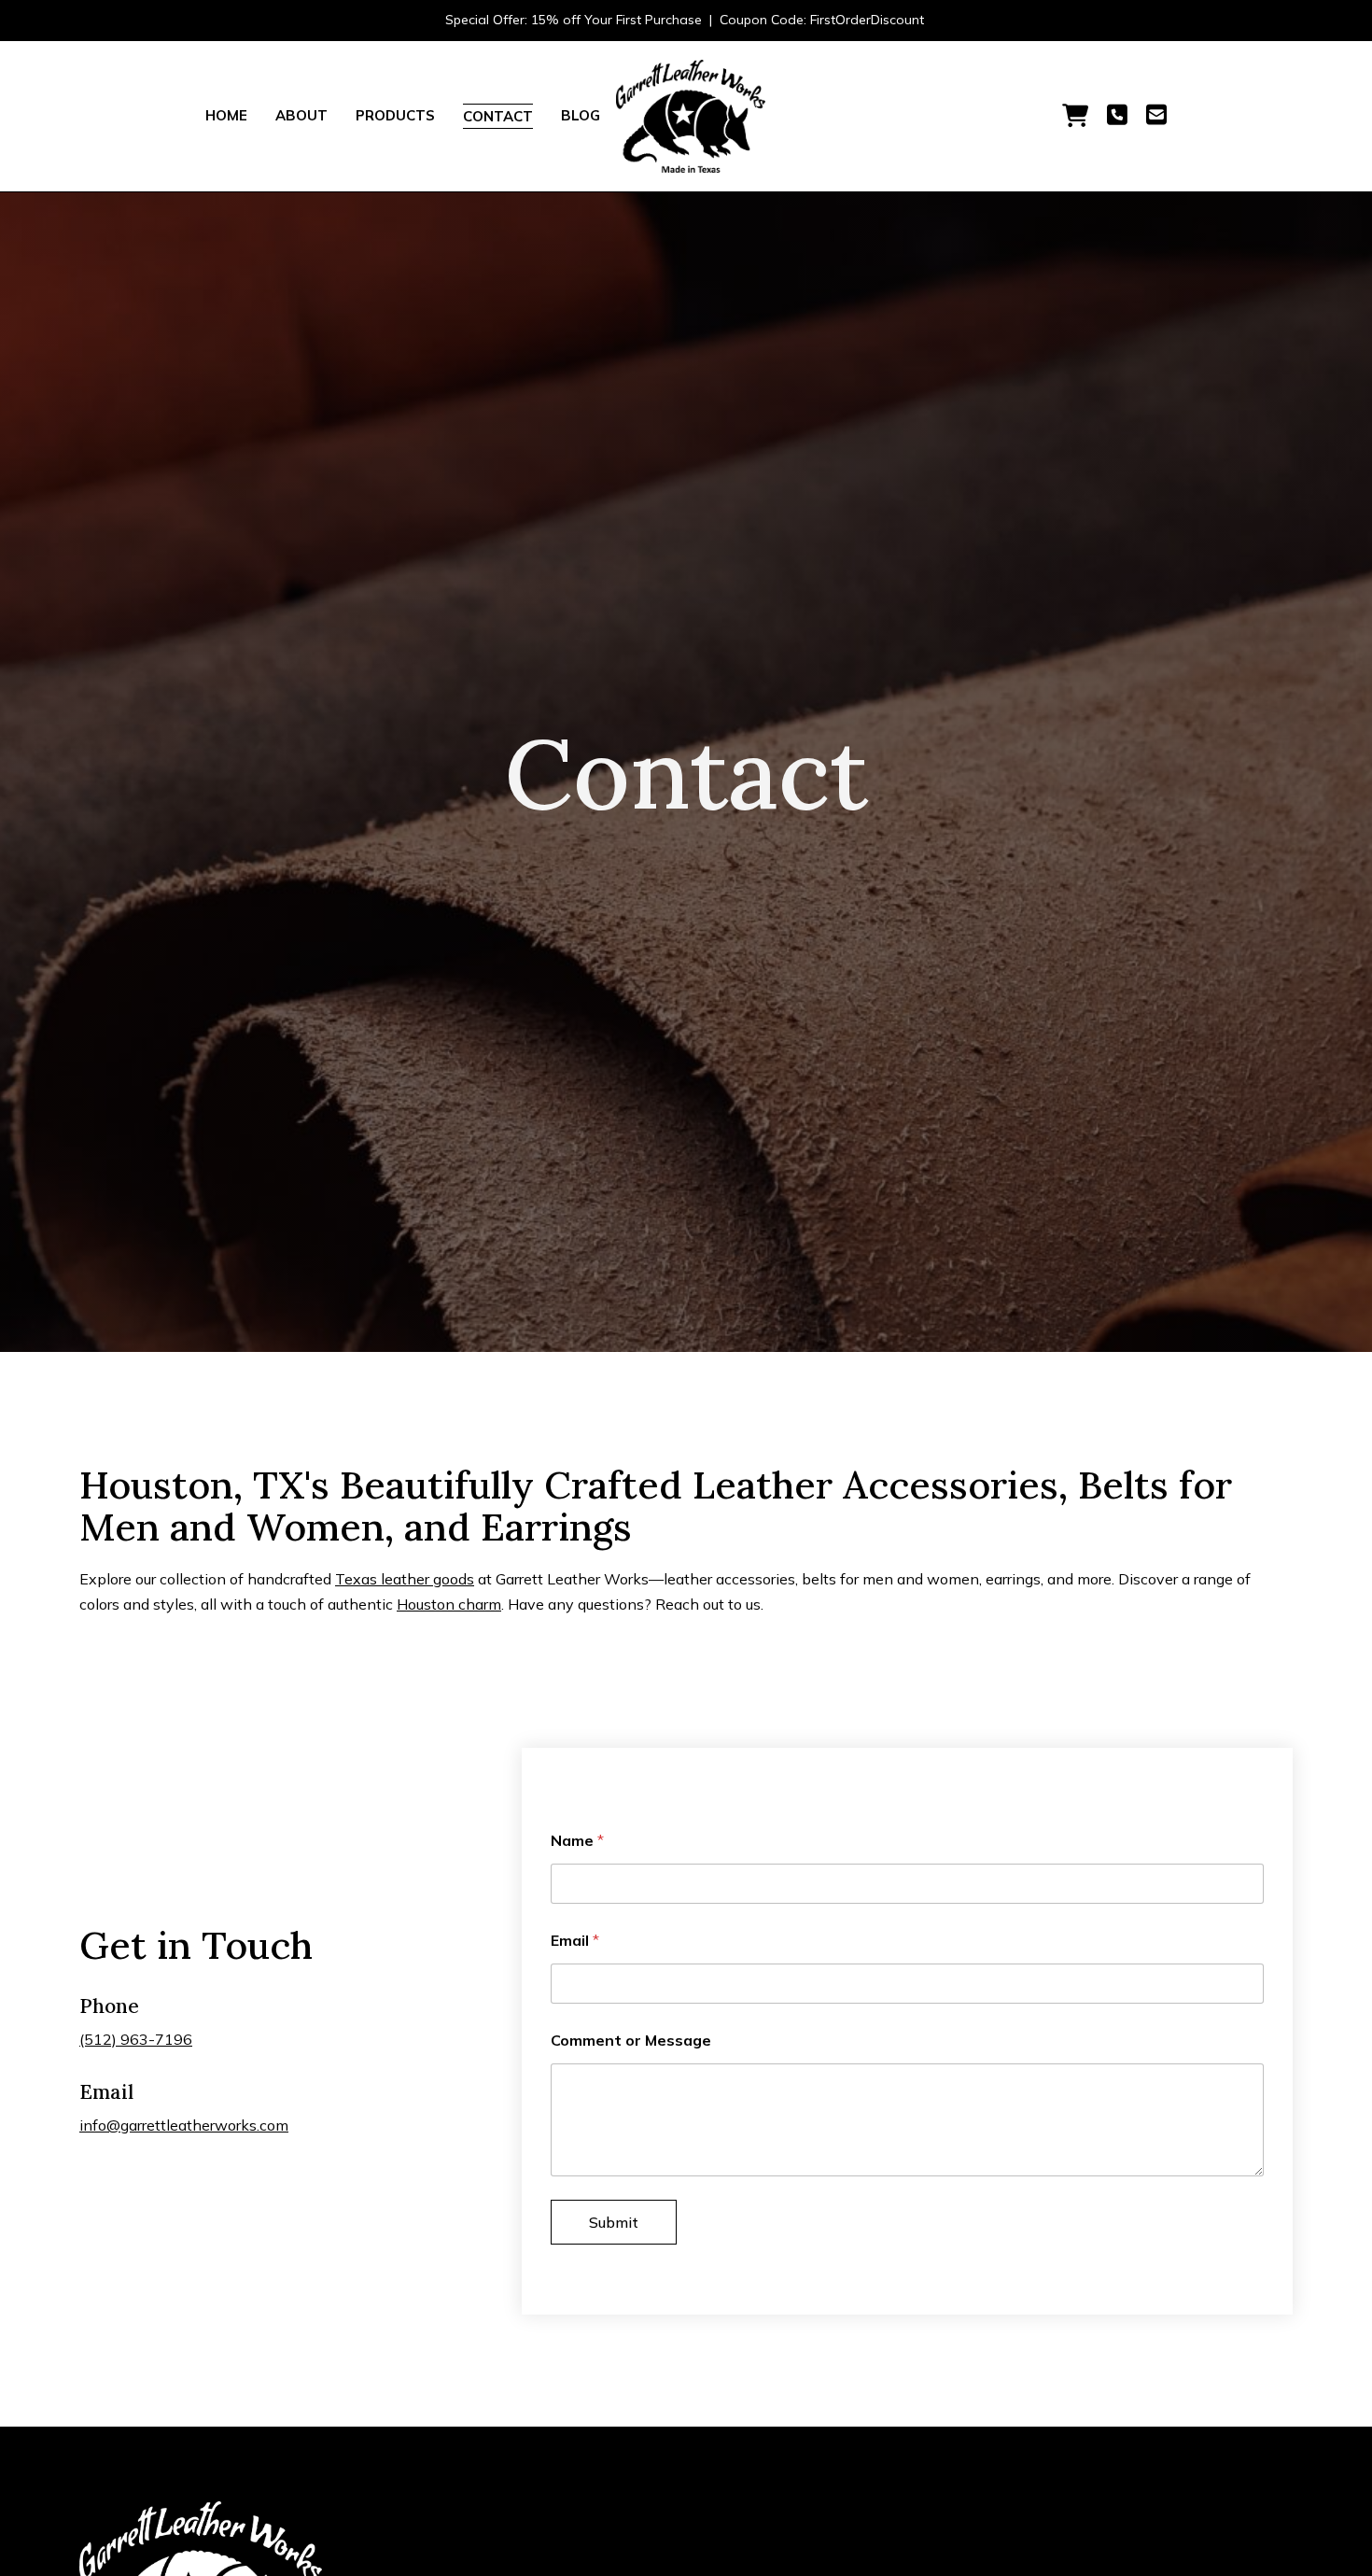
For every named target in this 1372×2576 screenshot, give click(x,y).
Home (226, 115)
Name (577, 1841)
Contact (498, 116)
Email (575, 1941)
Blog (581, 115)
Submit (614, 2222)
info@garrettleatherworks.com (184, 2125)
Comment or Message (631, 2041)
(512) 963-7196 (136, 2039)
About (301, 115)
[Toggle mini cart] (1075, 116)
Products (395, 115)
